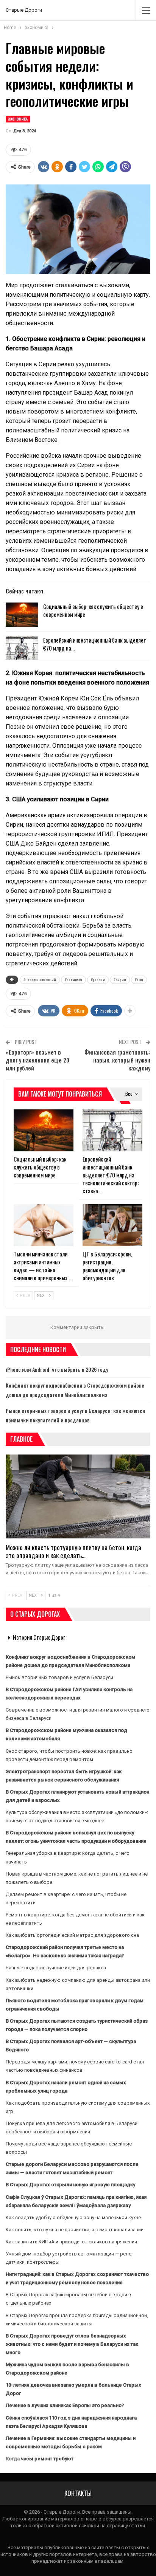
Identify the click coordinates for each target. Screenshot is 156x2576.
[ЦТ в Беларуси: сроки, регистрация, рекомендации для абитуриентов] (112, 1225)
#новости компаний (40, 980)
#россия (98, 980)
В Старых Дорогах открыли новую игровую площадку (70, 2185)
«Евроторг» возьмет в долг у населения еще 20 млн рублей (37, 1060)
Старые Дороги (24, 10)
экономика (18, 119)
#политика (73, 980)
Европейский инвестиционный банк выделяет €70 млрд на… (95, 644)
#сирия (120, 980)
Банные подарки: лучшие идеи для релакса (56, 1968)
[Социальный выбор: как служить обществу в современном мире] (22, 615)
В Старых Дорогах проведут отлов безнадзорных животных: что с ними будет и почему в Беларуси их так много (72, 2344)
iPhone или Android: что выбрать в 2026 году (57, 1369)
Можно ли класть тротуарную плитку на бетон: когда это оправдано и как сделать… (73, 1551)
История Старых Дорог (39, 1637)
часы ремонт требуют (47, 2459)
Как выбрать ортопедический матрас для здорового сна (72, 1935)
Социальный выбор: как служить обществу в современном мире (93, 610)
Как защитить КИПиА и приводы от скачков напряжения (71, 2242)
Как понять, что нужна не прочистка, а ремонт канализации (75, 2230)
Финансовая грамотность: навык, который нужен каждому (117, 1060)
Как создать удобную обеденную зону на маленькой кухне (73, 2217)
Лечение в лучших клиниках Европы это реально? (65, 2405)
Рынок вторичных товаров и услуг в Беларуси (59, 1677)
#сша (139, 980)
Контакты (78, 2493)
